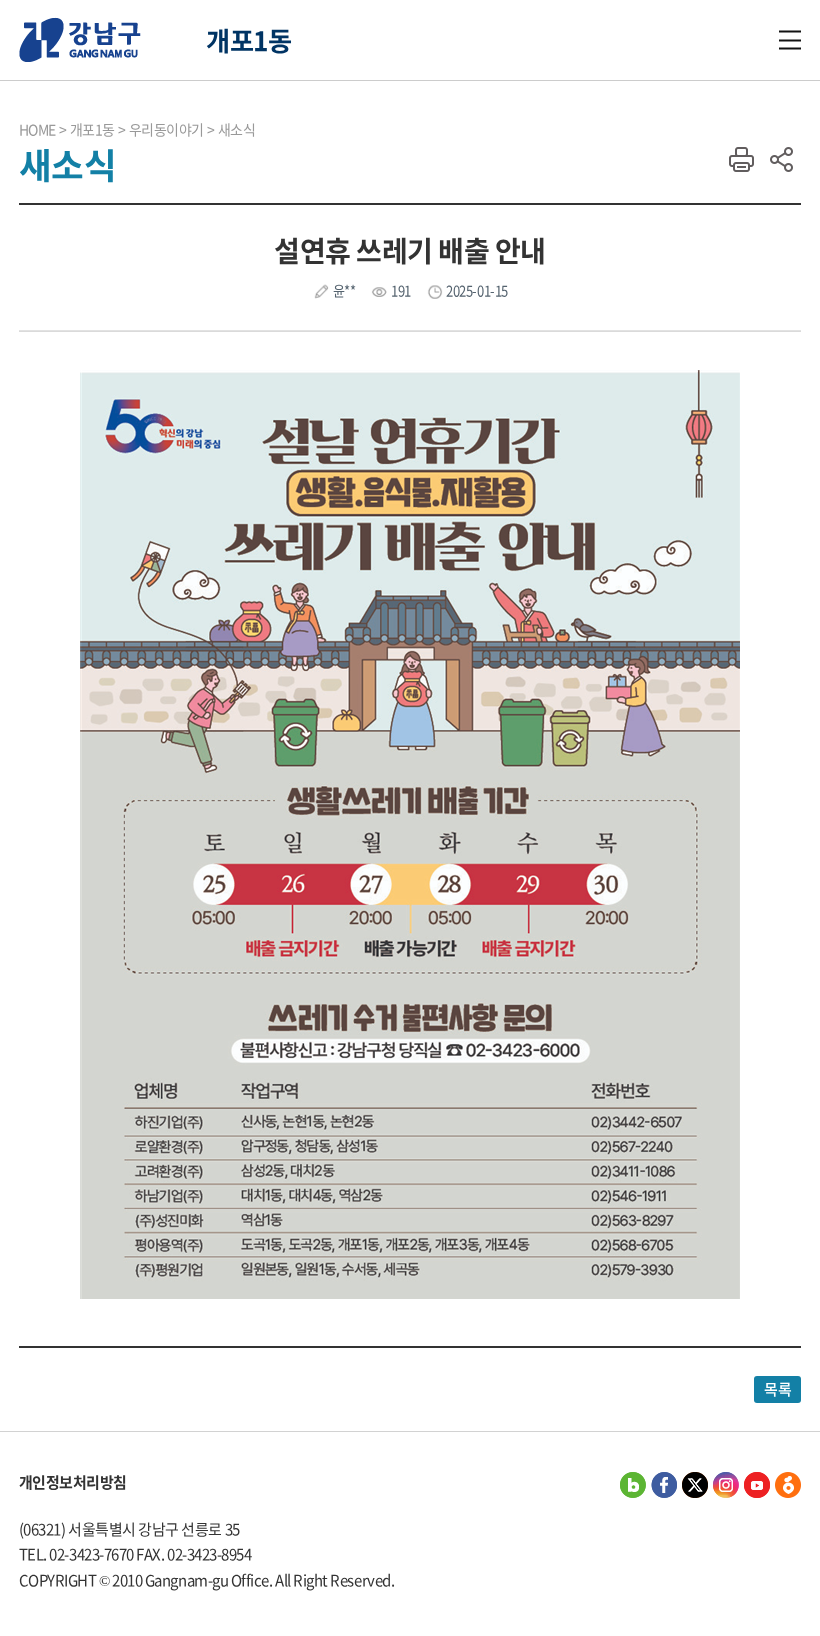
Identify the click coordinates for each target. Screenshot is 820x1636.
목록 (777, 1389)
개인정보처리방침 (73, 1482)
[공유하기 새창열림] (633, 1485)
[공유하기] (781, 160)
